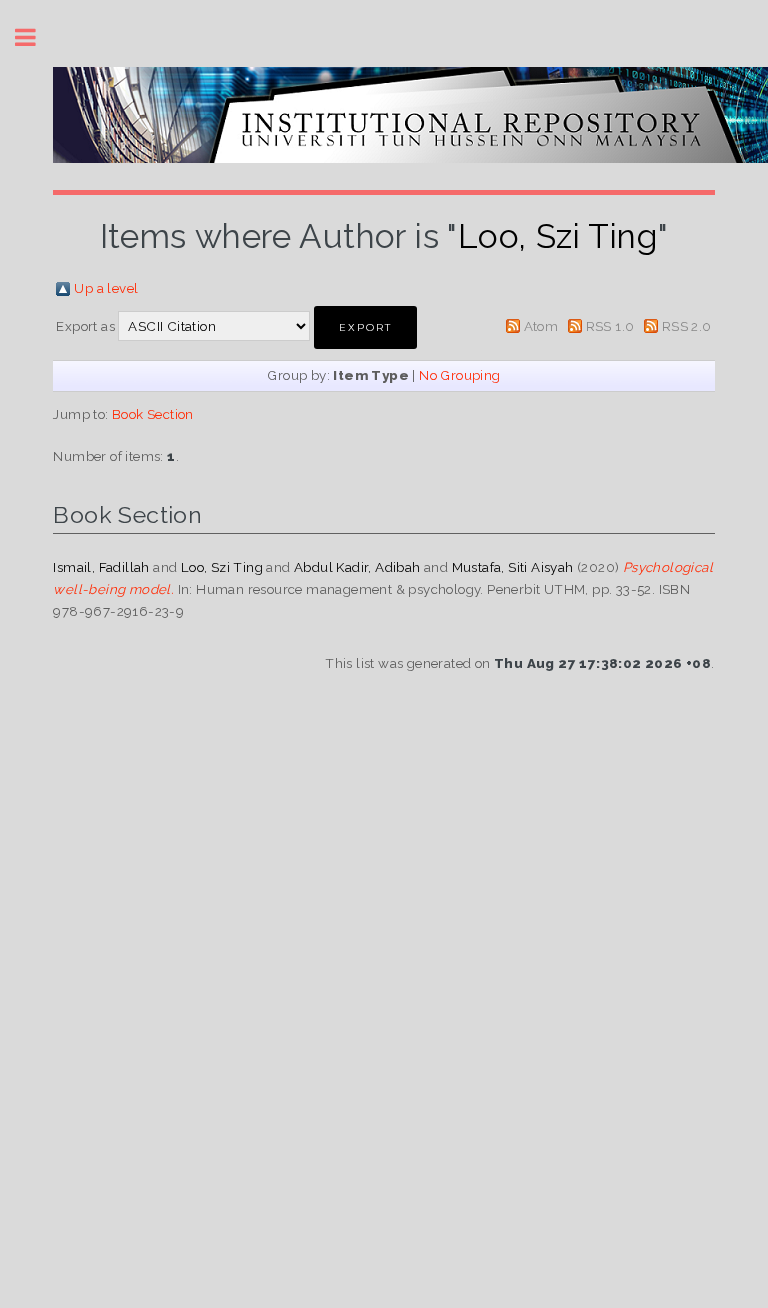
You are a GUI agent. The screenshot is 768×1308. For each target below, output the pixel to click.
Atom (541, 326)
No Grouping (459, 375)
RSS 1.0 (610, 326)
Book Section (153, 414)
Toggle (36, 37)
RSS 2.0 (687, 326)
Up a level (106, 288)
